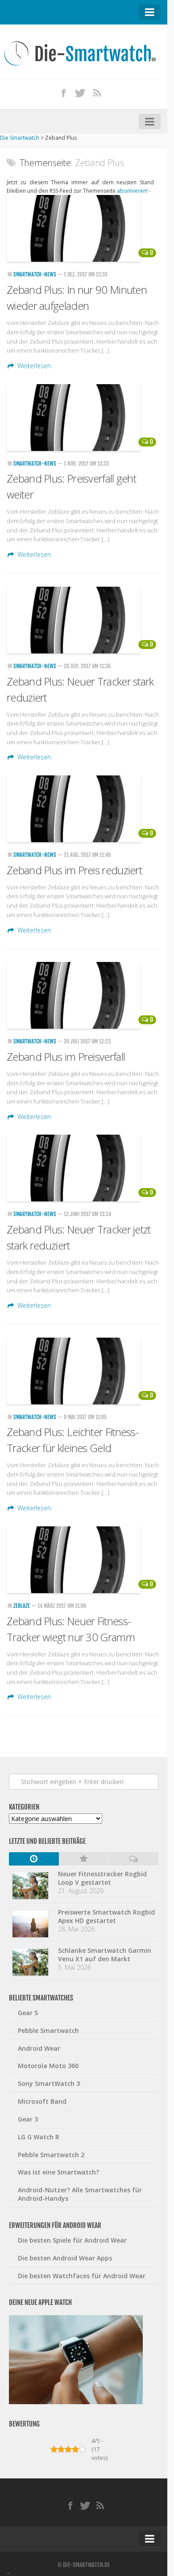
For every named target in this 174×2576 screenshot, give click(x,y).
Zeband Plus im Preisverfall (66, 1057)
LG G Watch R (39, 2137)
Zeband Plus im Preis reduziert (74, 870)
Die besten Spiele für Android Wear (72, 2240)
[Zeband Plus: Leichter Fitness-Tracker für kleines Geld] (84, 1371)
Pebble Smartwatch (48, 2030)
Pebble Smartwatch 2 (51, 2155)
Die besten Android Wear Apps (65, 2258)
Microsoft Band (42, 2101)
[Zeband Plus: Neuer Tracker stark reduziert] (84, 620)
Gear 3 (28, 2119)
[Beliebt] (84, 1859)
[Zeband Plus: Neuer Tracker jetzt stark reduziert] (84, 1168)
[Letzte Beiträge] (34, 1859)
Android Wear (39, 2048)
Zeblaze (22, 1606)
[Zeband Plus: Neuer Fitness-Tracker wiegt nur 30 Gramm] (84, 1560)
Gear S (28, 2013)
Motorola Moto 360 (48, 2066)
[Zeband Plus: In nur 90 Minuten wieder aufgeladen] (84, 228)
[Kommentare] (133, 1859)
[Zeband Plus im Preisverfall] (84, 995)
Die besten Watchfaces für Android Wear (82, 2276)
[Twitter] (80, 93)
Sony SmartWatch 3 (49, 2083)
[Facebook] (64, 93)
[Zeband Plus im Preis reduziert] (84, 809)
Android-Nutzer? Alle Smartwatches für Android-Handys (80, 2194)
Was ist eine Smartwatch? (58, 2172)
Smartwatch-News (35, 274)
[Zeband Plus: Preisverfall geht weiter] (84, 418)
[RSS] (97, 93)
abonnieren (132, 191)
